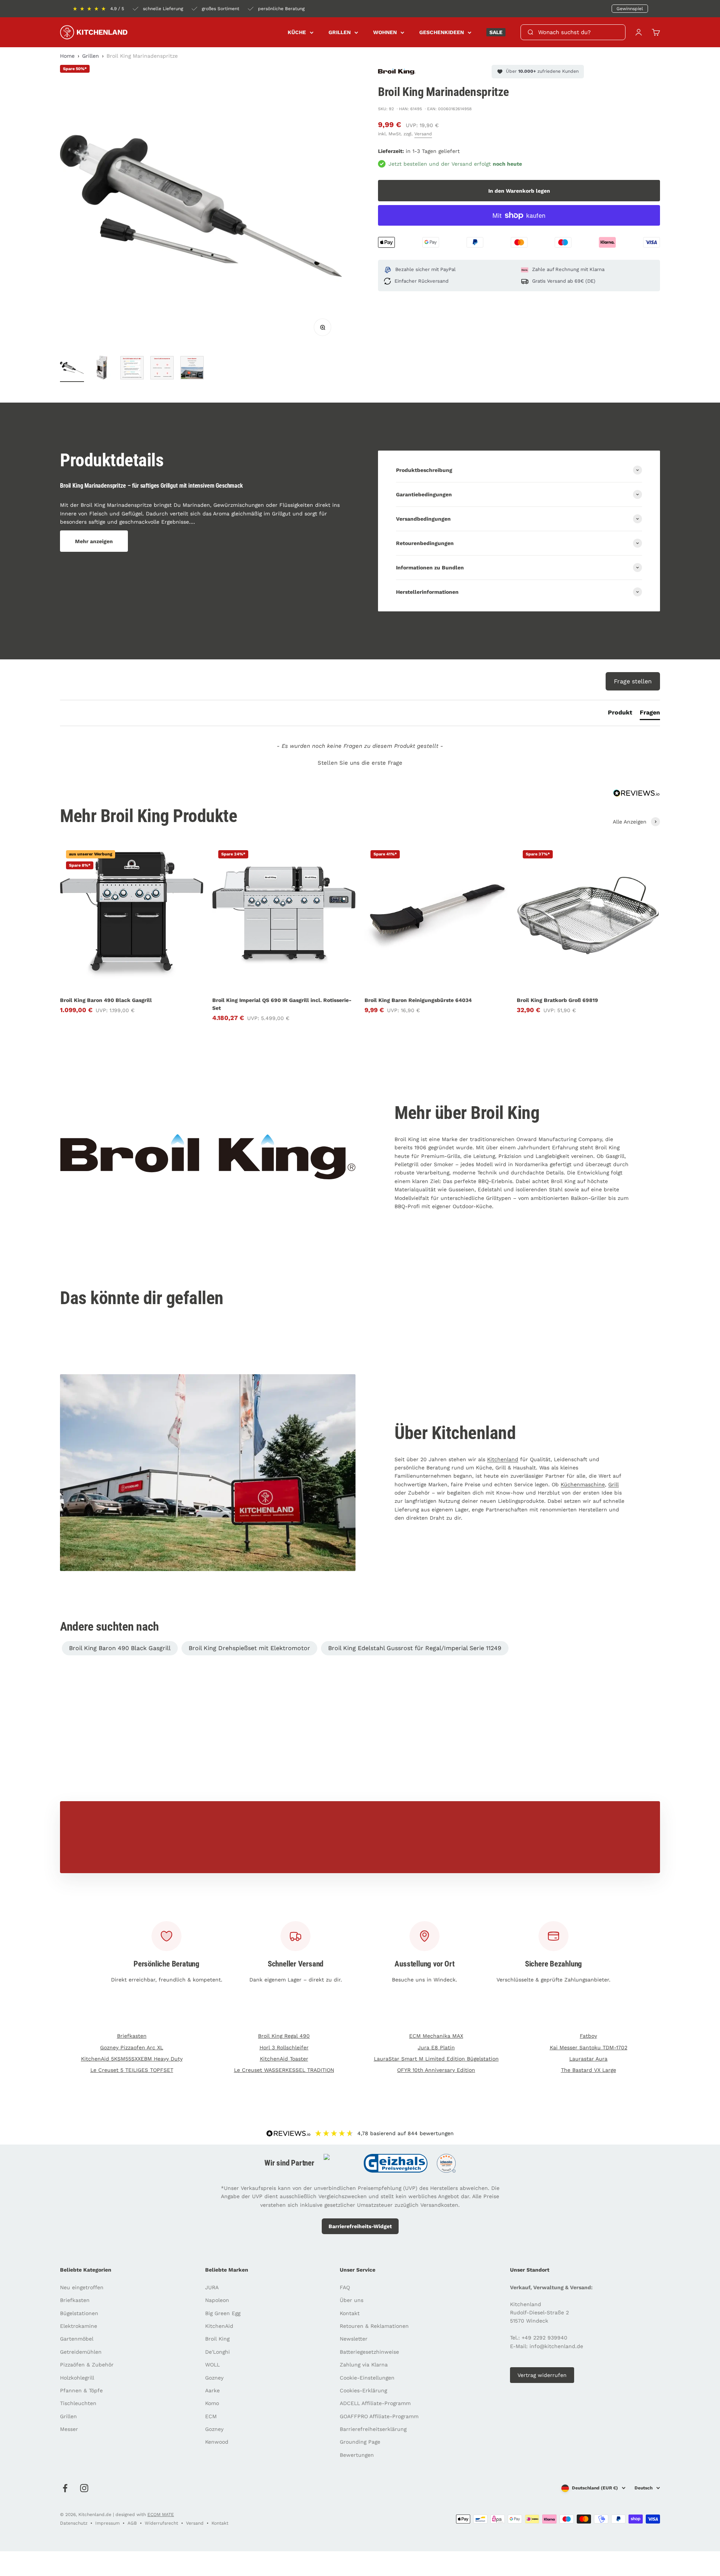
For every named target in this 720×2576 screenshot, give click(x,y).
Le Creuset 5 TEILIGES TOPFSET (132, 2070)
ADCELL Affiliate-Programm (375, 2403)
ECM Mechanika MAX (436, 2036)
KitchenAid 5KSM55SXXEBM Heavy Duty (132, 2059)
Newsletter (354, 2339)
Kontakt (350, 2313)
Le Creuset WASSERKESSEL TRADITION (284, 2070)
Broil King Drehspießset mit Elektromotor (249, 1648)
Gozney (214, 2378)
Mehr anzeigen (94, 541)
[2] (162, 369)
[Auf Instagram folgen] (84, 2488)
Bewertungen (357, 2455)
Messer (69, 2429)
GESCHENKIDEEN (442, 32)
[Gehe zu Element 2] (102, 369)
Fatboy (588, 2036)
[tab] (620, 714)
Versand (423, 134)
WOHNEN (385, 32)
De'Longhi (217, 2352)
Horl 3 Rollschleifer (284, 2047)
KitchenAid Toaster (284, 2059)
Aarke (212, 2390)
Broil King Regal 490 (284, 2036)
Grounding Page (360, 2442)
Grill (613, 1484)
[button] (360, 762)
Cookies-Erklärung (363, 2390)
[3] (192, 369)
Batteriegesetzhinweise (369, 2352)
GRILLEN (340, 32)
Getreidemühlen (81, 2352)
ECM (211, 2416)
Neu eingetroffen (82, 2287)
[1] (132, 369)
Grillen (91, 56)
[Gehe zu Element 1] (72, 369)
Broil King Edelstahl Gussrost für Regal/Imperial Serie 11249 (415, 1648)
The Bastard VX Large (589, 2070)
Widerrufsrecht (161, 2523)
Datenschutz (74, 2523)
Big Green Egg (223, 2313)
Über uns (352, 2300)
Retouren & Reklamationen (374, 2326)
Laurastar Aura (588, 2059)
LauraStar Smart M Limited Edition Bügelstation (436, 2059)
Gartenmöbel (77, 2339)
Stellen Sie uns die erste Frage (360, 763)
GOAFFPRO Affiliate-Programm (379, 2416)
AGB (132, 2523)
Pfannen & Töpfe (81, 2390)
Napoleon (217, 2300)
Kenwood (217, 2442)
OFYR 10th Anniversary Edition (436, 2070)
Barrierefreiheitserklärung (373, 2429)
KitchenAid (219, 2326)
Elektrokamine (79, 2326)
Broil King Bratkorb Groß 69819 (557, 1000)
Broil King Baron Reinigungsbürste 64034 (418, 1000)
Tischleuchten (78, 2403)
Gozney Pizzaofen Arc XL (132, 2047)
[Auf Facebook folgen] (65, 2488)
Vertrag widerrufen (542, 2375)
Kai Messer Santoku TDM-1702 (589, 2047)
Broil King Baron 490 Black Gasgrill (106, 1000)
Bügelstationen (79, 2313)
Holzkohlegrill (77, 2378)
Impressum (107, 2523)
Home (67, 56)
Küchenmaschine (583, 1484)
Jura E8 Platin (436, 2047)
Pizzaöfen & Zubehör (87, 2365)
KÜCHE (297, 32)
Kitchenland (503, 1459)
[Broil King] (397, 71)
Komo (212, 2403)
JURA (212, 2287)
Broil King (217, 2339)
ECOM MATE (161, 2515)
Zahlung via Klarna (364, 2365)
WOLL (212, 2365)
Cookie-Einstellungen (367, 2378)
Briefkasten (132, 2036)
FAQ (345, 2287)
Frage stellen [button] (633, 681)
